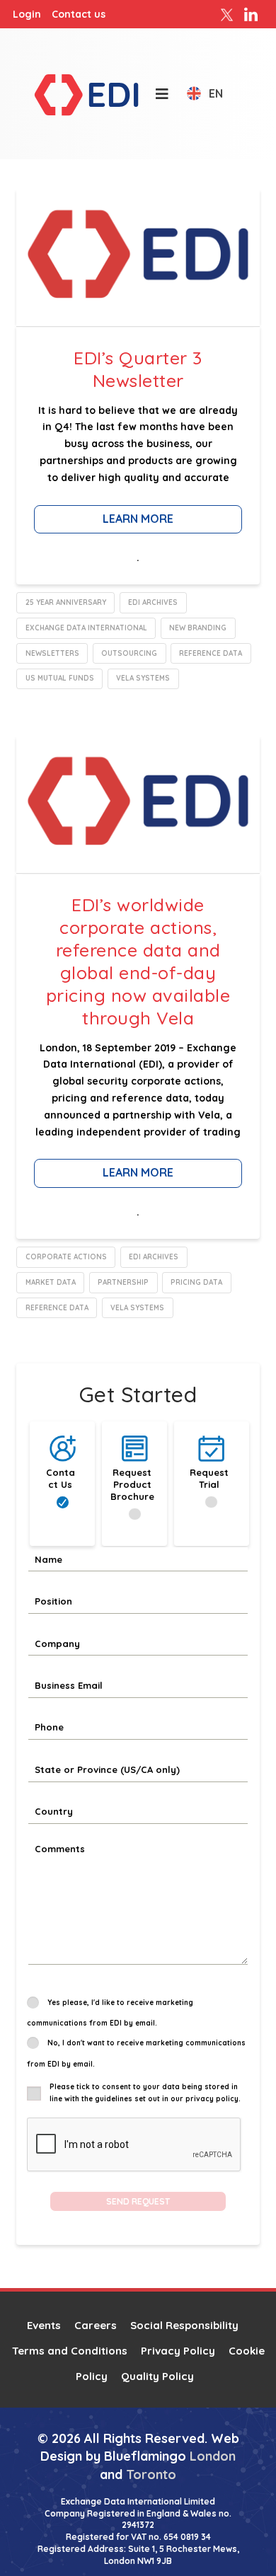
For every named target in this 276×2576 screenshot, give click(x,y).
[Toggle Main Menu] (155, 94)
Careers (96, 2325)
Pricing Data (196, 1282)
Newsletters (52, 653)
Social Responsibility (184, 2325)
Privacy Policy (178, 2351)
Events (44, 2325)
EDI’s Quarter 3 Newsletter (138, 369)
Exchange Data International (86, 628)
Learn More (138, 519)
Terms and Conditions (70, 2351)
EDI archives (153, 602)
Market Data (51, 1282)
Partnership (123, 1282)
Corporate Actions (66, 1257)
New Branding (198, 628)
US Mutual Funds (60, 678)
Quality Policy (157, 2376)
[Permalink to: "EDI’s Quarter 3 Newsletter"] (138, 257)
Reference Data (211, 653)
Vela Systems (143, 678)
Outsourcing (129, 653)
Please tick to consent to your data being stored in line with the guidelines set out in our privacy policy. (145, 2093)
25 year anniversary (66, 602)
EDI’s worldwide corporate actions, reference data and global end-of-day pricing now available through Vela (138, 961)
